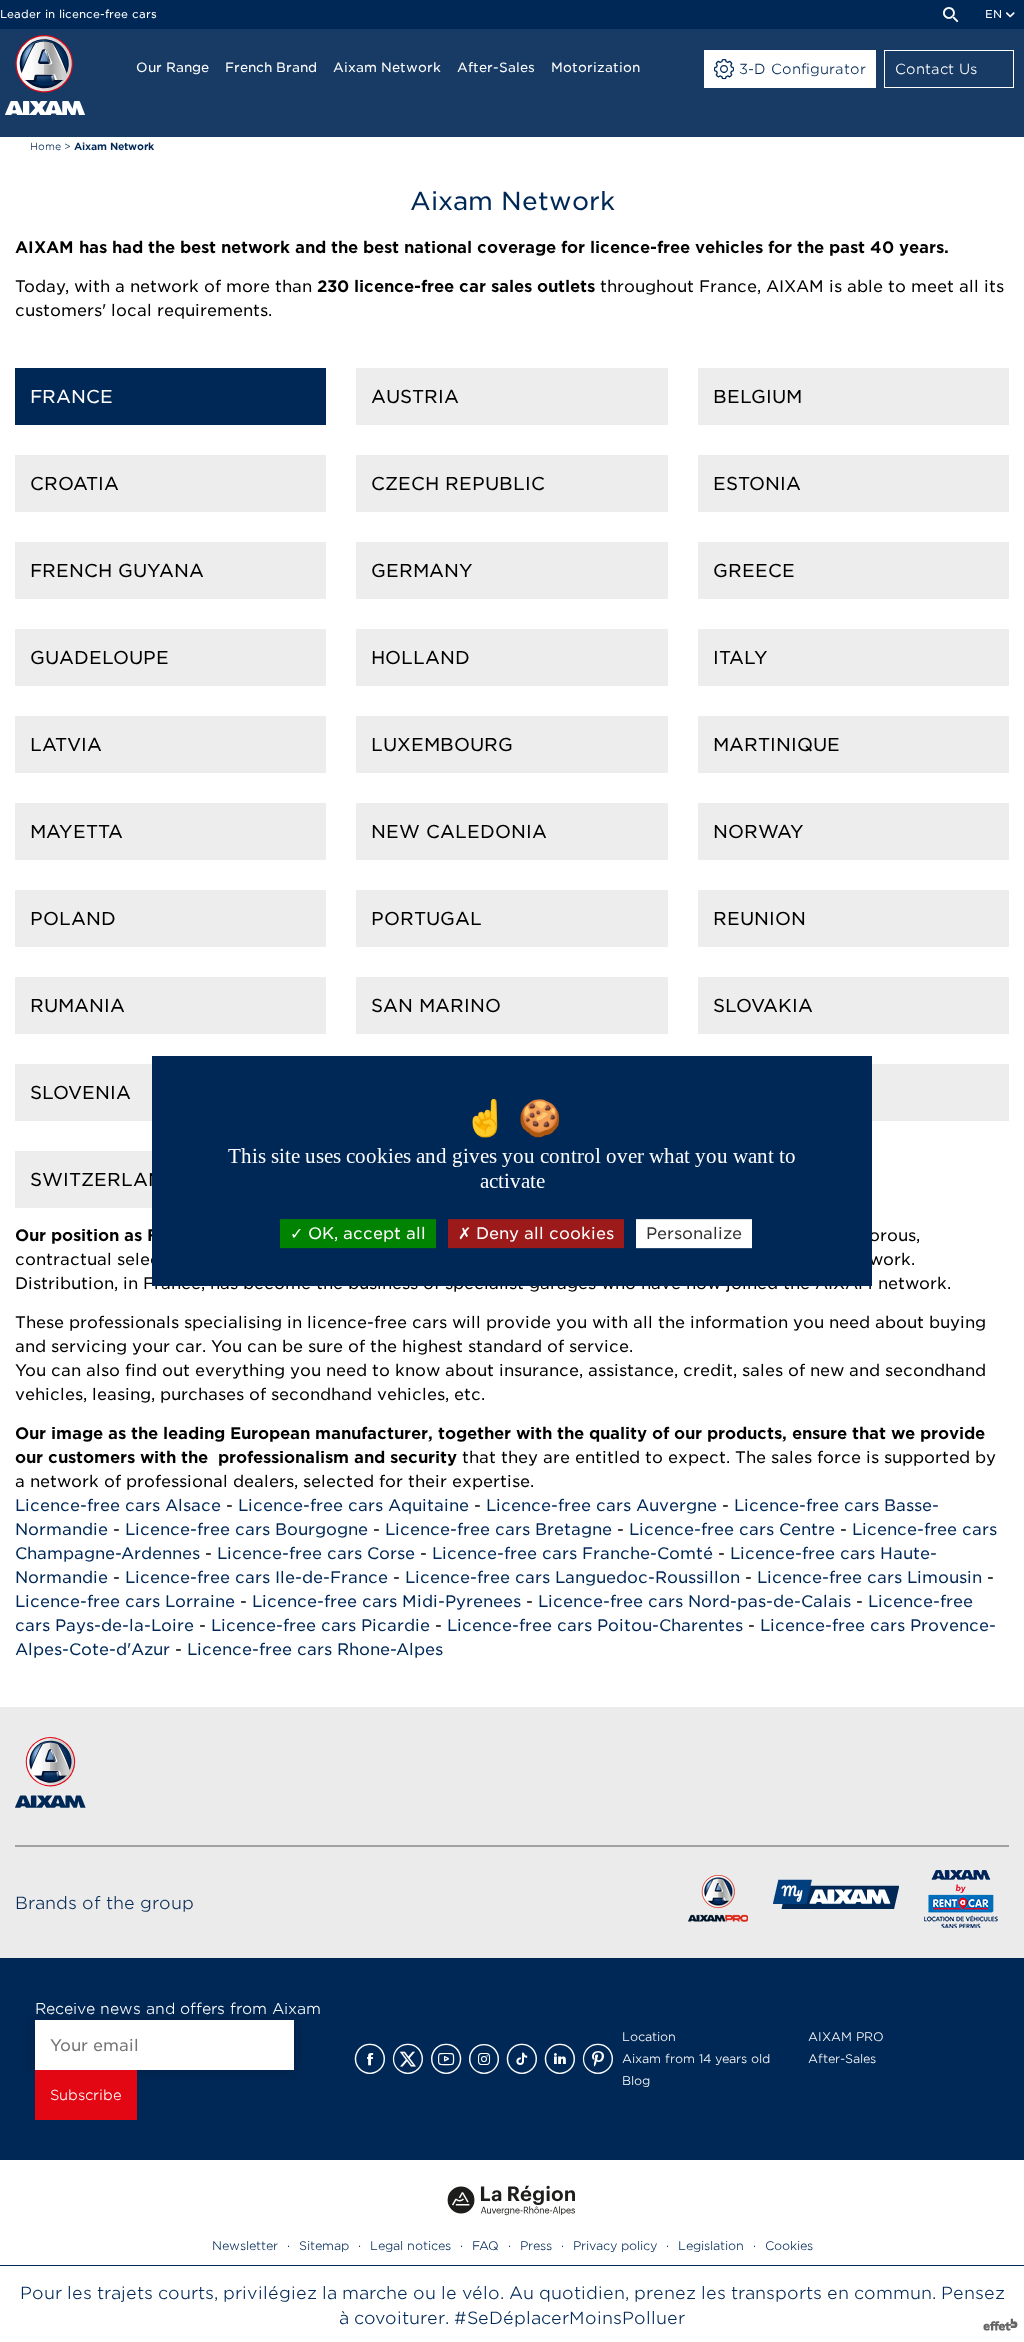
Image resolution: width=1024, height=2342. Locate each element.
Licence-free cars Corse (316, 1553)
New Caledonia (459, 831)
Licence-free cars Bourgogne (246, 1529)
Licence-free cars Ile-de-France (256, 1577)
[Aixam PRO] (717, 1902)
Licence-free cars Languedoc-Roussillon (572, 1577)
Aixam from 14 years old (696, 2058)
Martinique (776, 744)
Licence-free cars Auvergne (601, 1505)
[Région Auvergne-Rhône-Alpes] (512, 2222)
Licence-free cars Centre (732, 1529)
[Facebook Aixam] (370, 2059)
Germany (422, 570)
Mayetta (76, 831)
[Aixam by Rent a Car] (961, 1902)
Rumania (77, 1005)
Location (649, 2036)
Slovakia (763, 1005)
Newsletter (245, 2245)
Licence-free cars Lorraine (125, 1601)
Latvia (66, 744)
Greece (754, 570)
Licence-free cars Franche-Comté (572, 1553)
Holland (420, 657)
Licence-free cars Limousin (869, 1577)
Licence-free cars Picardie (320, 1625)
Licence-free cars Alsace (118, 1505)
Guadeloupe (99, 657)
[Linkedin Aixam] (560, 2059)
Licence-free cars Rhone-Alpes (315, 1649)
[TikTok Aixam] (522, 2059)
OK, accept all (364, 1233)
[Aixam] (45, 75)
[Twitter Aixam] (408, 2059)
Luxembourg (442, 744)
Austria (415, 396)
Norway (758, 831)
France (71, 396)
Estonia (757, 483)
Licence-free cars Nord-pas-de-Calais (694, 1601)
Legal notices (410, 2245)
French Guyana (117, 570)
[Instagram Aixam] (484, 2059)
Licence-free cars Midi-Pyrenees (386, 1601)
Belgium (757, 396)
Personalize (694, 1233)
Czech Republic (458, 483)
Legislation (711, 2245)
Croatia (74, 483)
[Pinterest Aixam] (598, 2059)
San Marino (436, 1005)
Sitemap (324, 2245)
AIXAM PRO (846, 2036)
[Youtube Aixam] (446, 2059)
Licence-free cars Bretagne (498, 1529)
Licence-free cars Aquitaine (353, 1505)
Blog (636, 2080)
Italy (740, 657)
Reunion (759, 918)
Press (536, 2245)
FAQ (485, 2245)
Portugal (426, 918)
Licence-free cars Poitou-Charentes (595, 1625)
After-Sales (842, 2058)
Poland (73, 918)
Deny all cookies (542, 1233)
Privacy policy (615, 2245)
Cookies (789, 2245)
